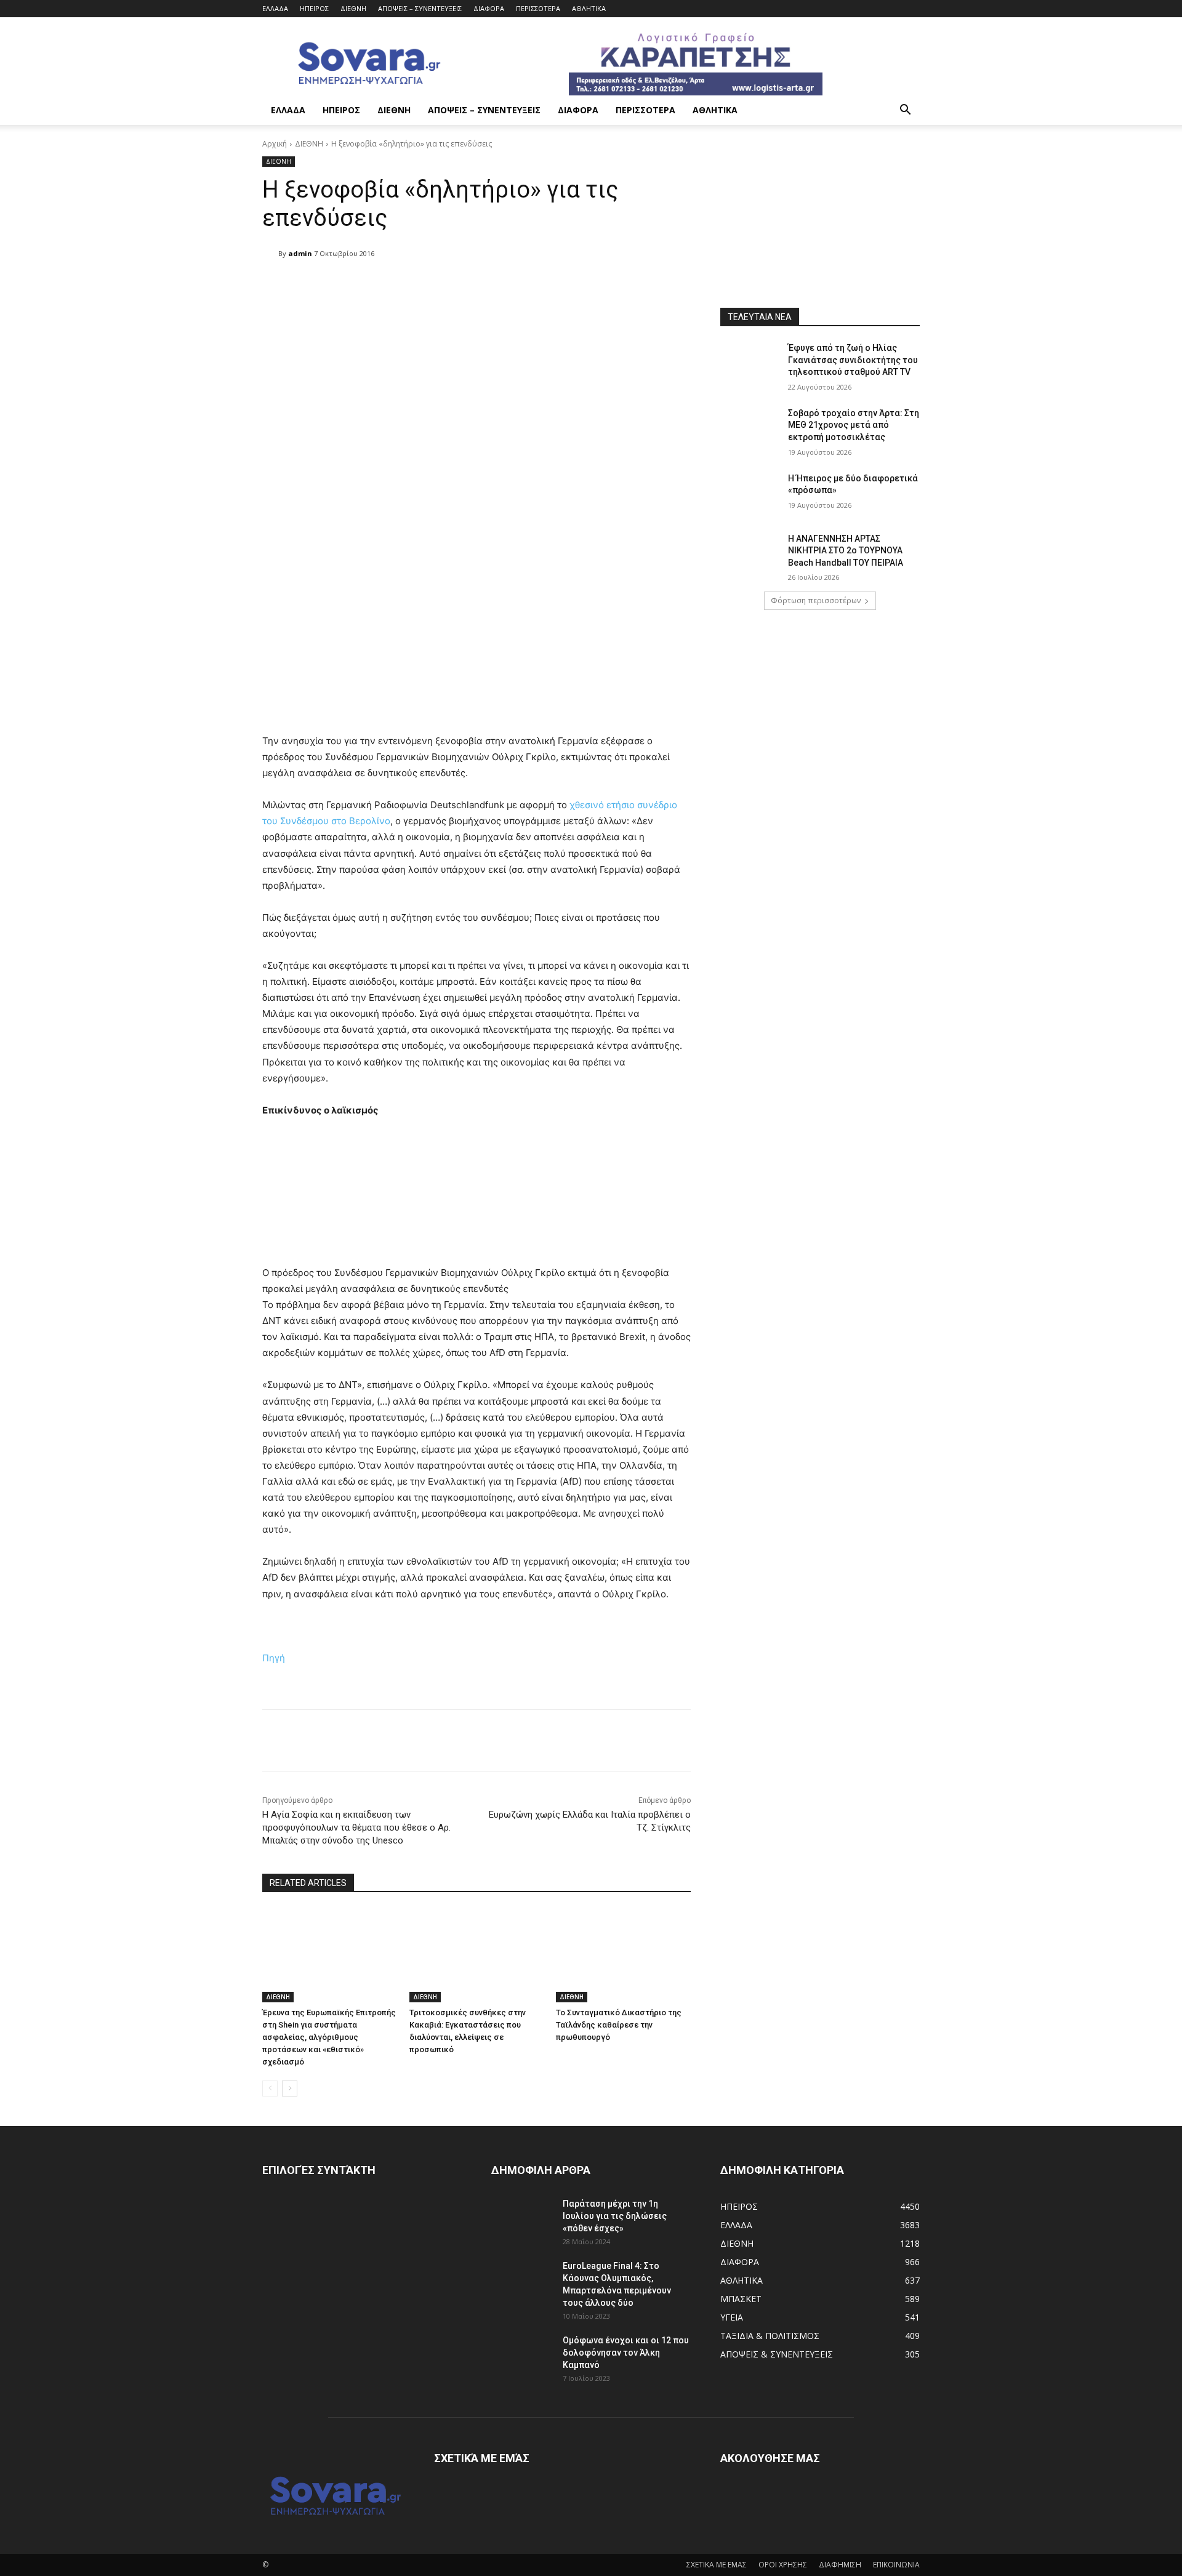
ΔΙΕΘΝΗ (353, 8)
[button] (905, 111)
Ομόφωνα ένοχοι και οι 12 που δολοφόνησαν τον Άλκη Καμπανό (626, 2353)
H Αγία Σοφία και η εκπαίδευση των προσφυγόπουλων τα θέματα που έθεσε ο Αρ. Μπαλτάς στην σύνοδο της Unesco (356, 1828)
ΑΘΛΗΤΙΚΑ (589, 8)
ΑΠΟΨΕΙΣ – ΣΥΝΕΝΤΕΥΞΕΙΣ (420, 8)
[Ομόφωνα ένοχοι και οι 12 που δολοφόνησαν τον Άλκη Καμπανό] (522, 2356)
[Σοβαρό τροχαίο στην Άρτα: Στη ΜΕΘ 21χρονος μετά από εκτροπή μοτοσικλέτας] (750, 428)
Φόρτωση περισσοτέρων (816, 600)
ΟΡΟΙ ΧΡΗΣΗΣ (783, 2565)
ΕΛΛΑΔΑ (275, 8)
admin (300, 253)
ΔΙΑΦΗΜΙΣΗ (840, 2565)
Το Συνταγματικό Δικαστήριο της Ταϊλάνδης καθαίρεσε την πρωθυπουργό (619, 2025)
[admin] (270, 254)
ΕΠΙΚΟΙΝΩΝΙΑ (896, 2565)
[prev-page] (270, 2088)
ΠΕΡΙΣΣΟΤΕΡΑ (538, 8)
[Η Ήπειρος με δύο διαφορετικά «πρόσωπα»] (750, 494)
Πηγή (274, 1658)
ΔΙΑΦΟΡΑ (489, 8)
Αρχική (275, 144)
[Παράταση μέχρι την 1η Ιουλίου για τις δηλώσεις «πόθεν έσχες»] (522, 2219)
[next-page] (290, 2088)
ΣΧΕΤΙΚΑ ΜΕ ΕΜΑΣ (717, 2565)
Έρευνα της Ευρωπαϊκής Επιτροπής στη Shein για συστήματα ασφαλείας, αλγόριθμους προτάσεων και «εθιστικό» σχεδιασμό (329, 2037)
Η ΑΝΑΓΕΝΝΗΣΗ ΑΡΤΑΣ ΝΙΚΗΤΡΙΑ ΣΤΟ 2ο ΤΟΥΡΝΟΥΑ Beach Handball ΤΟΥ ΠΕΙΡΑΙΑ (846, 551)
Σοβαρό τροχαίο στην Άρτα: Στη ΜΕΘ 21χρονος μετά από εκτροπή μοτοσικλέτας (854, 425)
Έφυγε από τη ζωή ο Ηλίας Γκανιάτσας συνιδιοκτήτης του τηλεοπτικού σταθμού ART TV (853, 360)
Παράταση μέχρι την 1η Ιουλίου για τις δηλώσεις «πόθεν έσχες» (615, 2216)
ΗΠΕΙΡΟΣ (314, 8)
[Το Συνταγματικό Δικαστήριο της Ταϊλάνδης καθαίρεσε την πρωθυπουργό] (623, 1955)
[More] (579, 285)
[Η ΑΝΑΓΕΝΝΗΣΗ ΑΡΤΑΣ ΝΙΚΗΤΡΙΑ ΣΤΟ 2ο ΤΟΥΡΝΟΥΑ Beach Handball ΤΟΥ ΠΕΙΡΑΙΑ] (750, 554)
